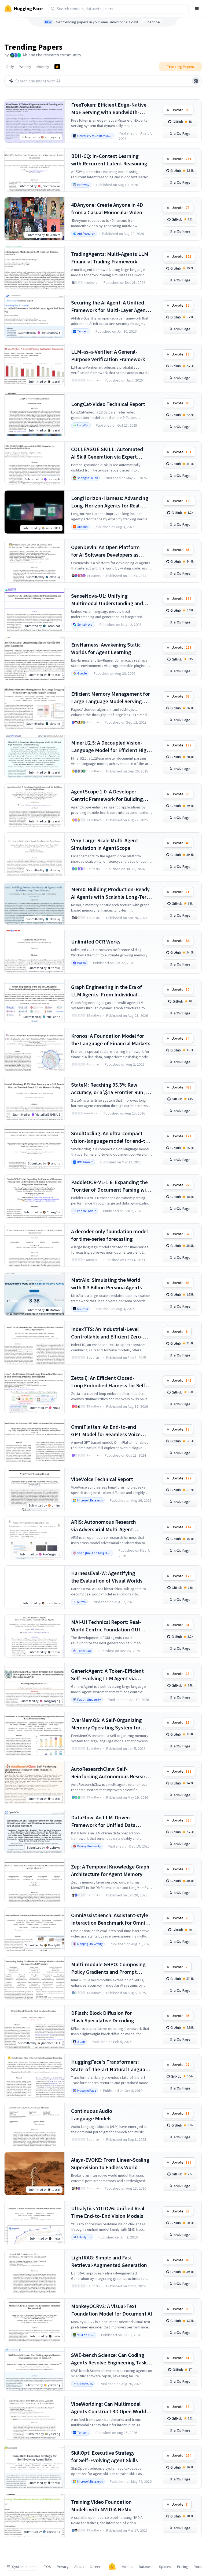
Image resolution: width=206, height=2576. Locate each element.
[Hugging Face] (112, 2567)
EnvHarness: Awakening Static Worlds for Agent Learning (106, 648)
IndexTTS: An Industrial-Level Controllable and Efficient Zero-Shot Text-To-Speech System (107, 1333)
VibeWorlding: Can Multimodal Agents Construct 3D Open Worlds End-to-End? (110, 2408)
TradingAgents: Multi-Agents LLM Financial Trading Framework (110, 258)
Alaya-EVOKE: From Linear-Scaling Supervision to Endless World (110, 2163)
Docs (198, 2567)
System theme (24, 2567)
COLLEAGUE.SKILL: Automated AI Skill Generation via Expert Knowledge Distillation (107, 453)
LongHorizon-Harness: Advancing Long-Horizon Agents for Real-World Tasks (110, 502)
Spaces (165, 2567)
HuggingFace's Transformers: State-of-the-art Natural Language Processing (111, 2066)
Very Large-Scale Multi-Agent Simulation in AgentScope (105, 844)
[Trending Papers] (57, 67)
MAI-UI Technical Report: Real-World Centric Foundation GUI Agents (106, 1626)
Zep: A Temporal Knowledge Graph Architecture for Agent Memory (110, 1870)
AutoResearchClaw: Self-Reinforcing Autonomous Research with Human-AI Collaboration (111, 1773)
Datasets (146, 2567)
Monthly (43, 67)
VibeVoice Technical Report (102, 1479)
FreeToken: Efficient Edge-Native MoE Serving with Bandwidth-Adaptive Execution (109, 109)
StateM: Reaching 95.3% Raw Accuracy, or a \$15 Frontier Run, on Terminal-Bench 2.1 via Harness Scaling (111, 1089)
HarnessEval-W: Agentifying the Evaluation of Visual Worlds (107, 1577)
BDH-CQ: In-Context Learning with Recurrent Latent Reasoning (109, 160)
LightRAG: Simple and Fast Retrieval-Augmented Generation (109, 2261)
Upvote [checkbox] (181, 110)
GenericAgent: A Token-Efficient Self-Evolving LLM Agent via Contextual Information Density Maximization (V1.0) (108, 1675)
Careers (96, 2567)
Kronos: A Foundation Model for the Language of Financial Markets (111, 1040)
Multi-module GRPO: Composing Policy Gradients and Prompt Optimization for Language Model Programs (110, 1968)
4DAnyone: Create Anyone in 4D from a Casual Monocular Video (107, 208)
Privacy (63, 2567)
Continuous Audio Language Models (92, 2115)
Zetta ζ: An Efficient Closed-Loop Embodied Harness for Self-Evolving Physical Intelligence (109, 1382)
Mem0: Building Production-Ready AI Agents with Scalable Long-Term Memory (111, 893)
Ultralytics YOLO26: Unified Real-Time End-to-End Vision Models (109, 2212)
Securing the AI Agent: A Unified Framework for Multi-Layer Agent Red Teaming (109, 306)
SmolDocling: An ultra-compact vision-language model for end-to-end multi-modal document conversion (111, 1137)
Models (127, 2567)
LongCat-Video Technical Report (108, 404)
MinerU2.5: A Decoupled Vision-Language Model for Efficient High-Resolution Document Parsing (111, 747)
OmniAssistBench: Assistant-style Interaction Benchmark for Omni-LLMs (110, 1919)
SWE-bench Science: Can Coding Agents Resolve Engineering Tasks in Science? (110, 2359)
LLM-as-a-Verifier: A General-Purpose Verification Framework (108, 355)
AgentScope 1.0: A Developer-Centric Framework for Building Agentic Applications (107, 795)
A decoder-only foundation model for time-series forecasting (109, 1235)
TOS (48, 2567)
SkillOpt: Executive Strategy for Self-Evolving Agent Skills (104, 2456)
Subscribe (152, 22)
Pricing (183, 2567)
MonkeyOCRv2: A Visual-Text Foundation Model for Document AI (112, 2310)
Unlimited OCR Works (96, 941)
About (79, 2567)
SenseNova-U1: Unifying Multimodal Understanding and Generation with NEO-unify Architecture (107, 600)
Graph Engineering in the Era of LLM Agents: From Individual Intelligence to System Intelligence (111, 991)
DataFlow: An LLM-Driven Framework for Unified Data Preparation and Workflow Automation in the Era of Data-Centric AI (106, 1821)
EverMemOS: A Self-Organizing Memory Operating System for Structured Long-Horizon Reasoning (106, 1724)
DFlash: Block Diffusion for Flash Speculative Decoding (103, 2017)
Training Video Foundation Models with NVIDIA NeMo (101, 2506)
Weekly (25, 67)
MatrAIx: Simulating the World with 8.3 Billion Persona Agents (106, 1284)
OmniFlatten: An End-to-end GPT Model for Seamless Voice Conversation (106, 1431)
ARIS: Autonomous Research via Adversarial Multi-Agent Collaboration (104, 1526)
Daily (10, 67)
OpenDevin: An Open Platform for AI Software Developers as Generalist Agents (105, 551)
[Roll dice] (196, 81)
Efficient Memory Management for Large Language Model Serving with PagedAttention (111, 698)
